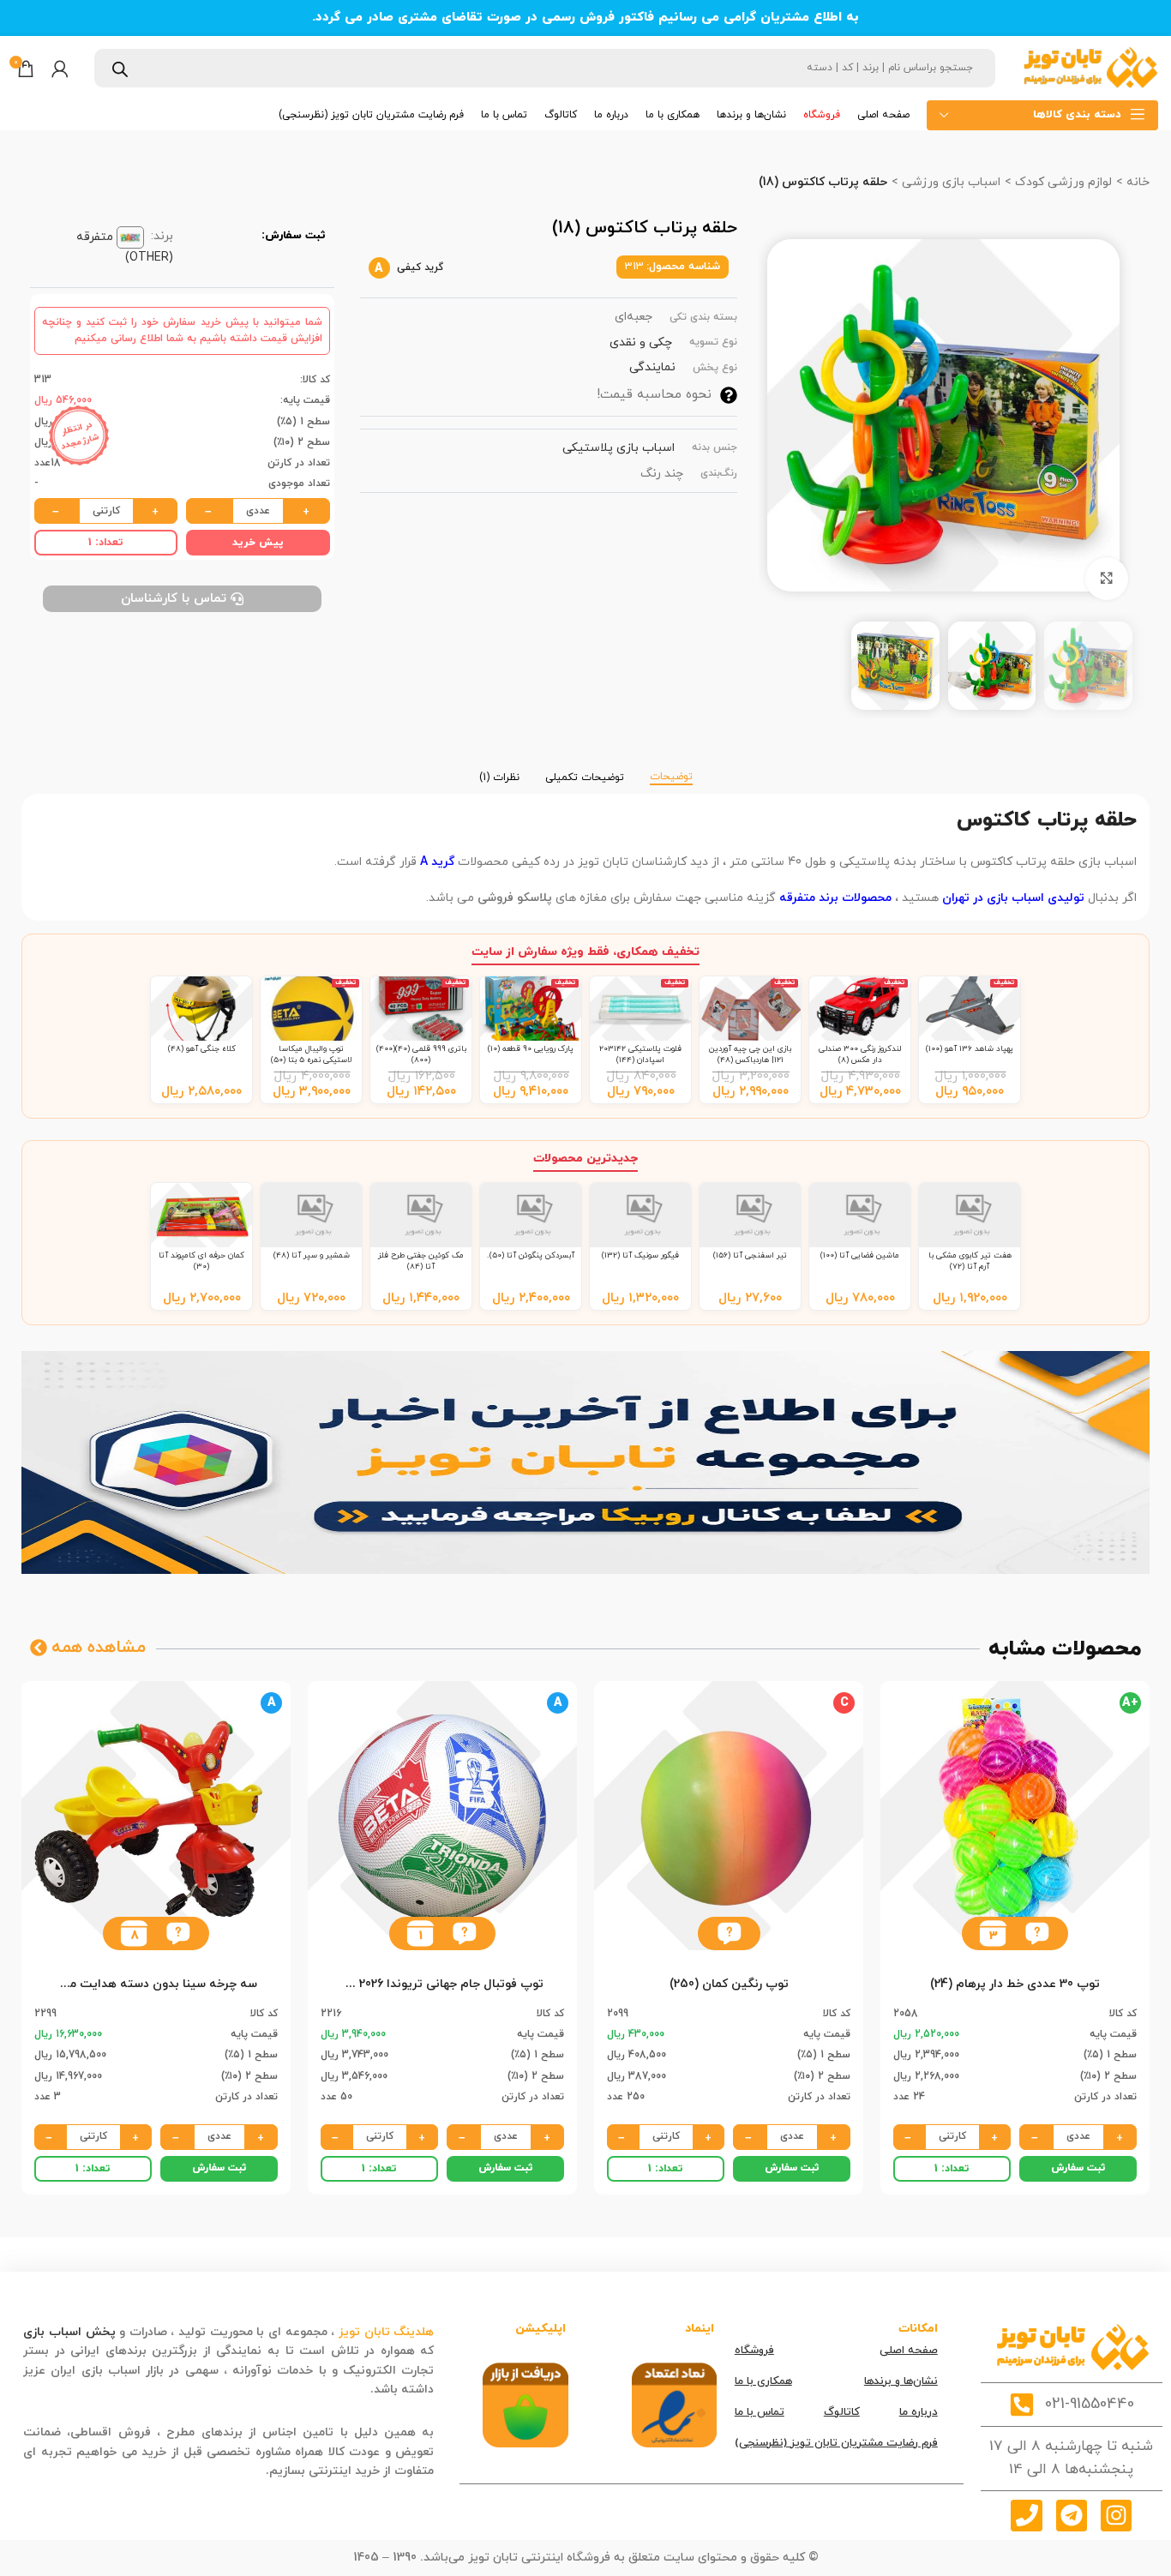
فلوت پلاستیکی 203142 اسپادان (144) (640, 1054)
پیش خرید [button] (258, 543)
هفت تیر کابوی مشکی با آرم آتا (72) (970, 1261)
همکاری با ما (763, 2381)
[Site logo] (1090, 67)
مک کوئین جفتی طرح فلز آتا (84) (421, 1261)
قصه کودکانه (333, 2390)
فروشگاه (754, 2351)
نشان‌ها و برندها (901, 2381)
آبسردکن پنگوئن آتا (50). (531, 1255)
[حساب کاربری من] (60, 69)
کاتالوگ (842, 2412)
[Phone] (1026, 2515)
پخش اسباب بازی (69, 2332)
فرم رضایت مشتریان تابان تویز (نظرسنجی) (836, 2443)
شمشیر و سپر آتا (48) (312, 1255)
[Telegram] (1072, 2515)
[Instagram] (1116, 2515)
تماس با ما (760, 2412)
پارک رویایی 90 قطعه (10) (531, 1049)
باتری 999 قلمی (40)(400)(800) (421, 1054)
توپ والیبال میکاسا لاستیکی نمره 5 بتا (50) (312, 1054)
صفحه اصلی (909, 2351)
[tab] (671, 769)
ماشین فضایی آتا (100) (860, 1255)
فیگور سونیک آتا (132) (640, 1255)
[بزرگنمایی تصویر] (1107, 579)
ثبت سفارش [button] (1078, 2168)
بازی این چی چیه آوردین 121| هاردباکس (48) (750, 1054)
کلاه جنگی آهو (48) (202, 1049)
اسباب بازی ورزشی (949, 182)
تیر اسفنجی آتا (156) (750, 1255)
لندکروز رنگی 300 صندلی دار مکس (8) (860, 1054)
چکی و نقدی (641, 342)
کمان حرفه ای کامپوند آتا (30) (201, 1261)
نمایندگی (652, 367)
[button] (1037, 1934)
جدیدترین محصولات (585, 1159)
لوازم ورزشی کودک (1062, 182)
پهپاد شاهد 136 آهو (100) (970, 1049)
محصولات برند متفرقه (835, 898)
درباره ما (919, 2412)
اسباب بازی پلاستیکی (619, 448)
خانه (1136, 182)
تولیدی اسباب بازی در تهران (1013, 898)
